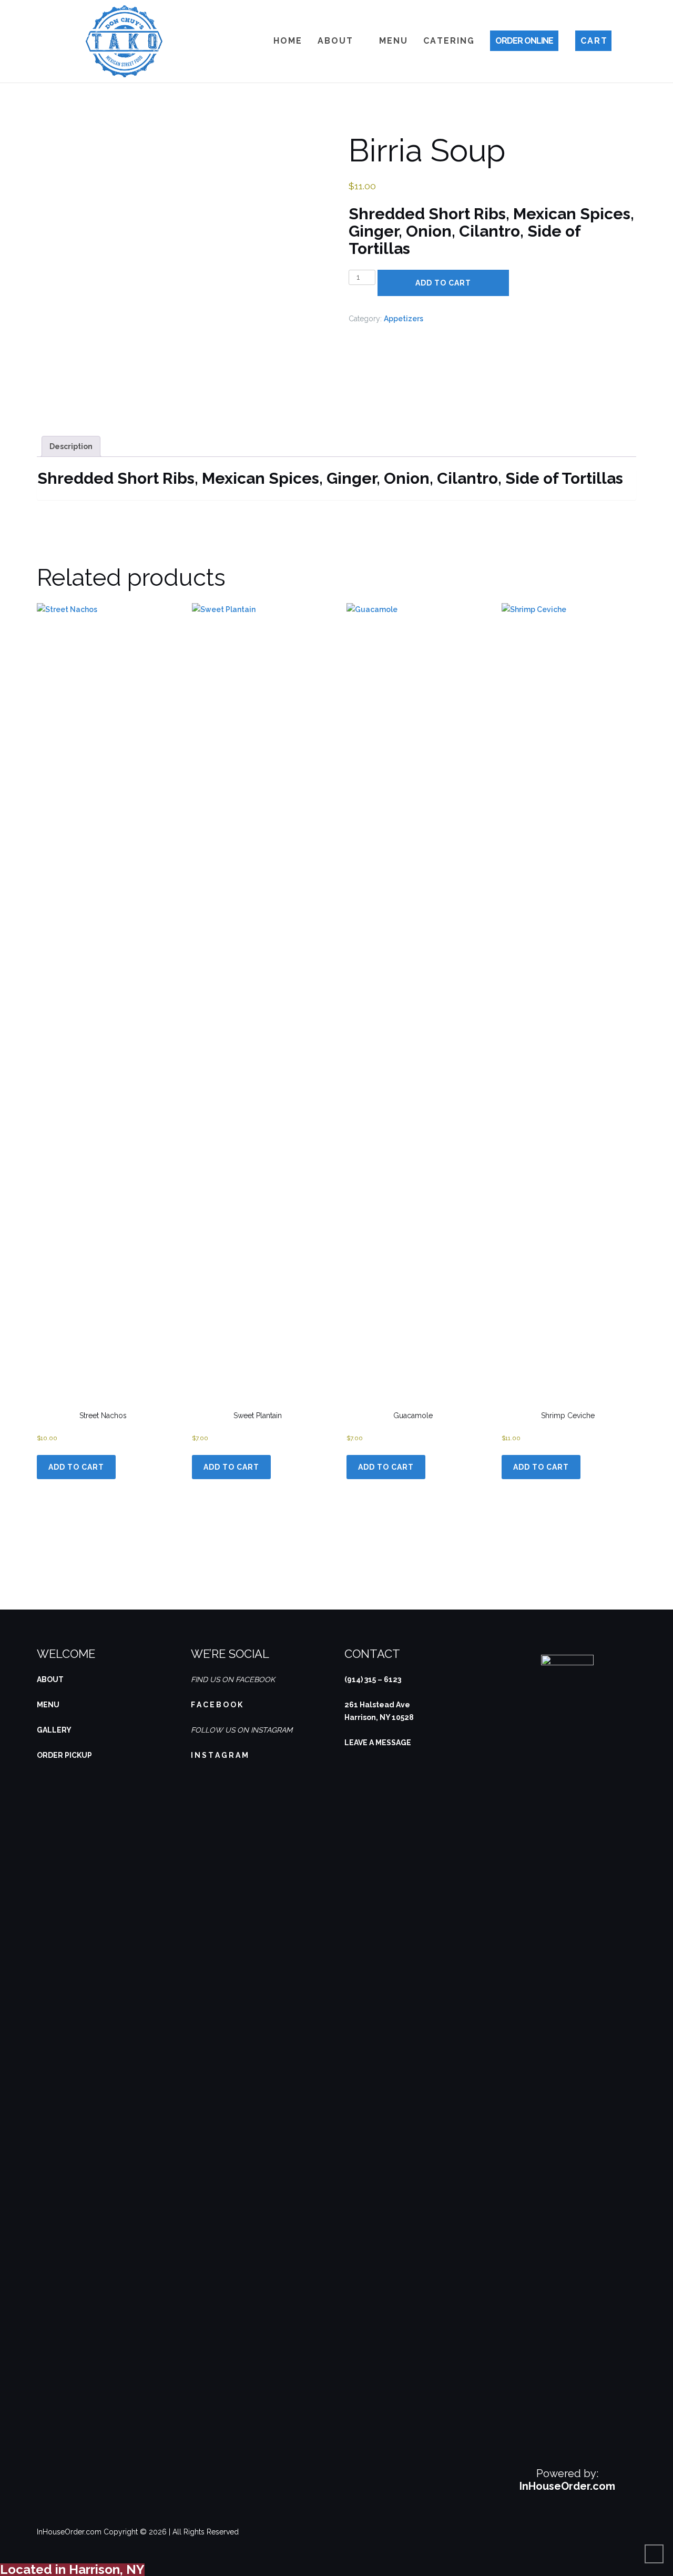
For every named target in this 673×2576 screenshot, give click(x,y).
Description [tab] (71, 446)
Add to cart (443, 283)
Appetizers (404, 319)
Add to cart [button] (76, 1467)
